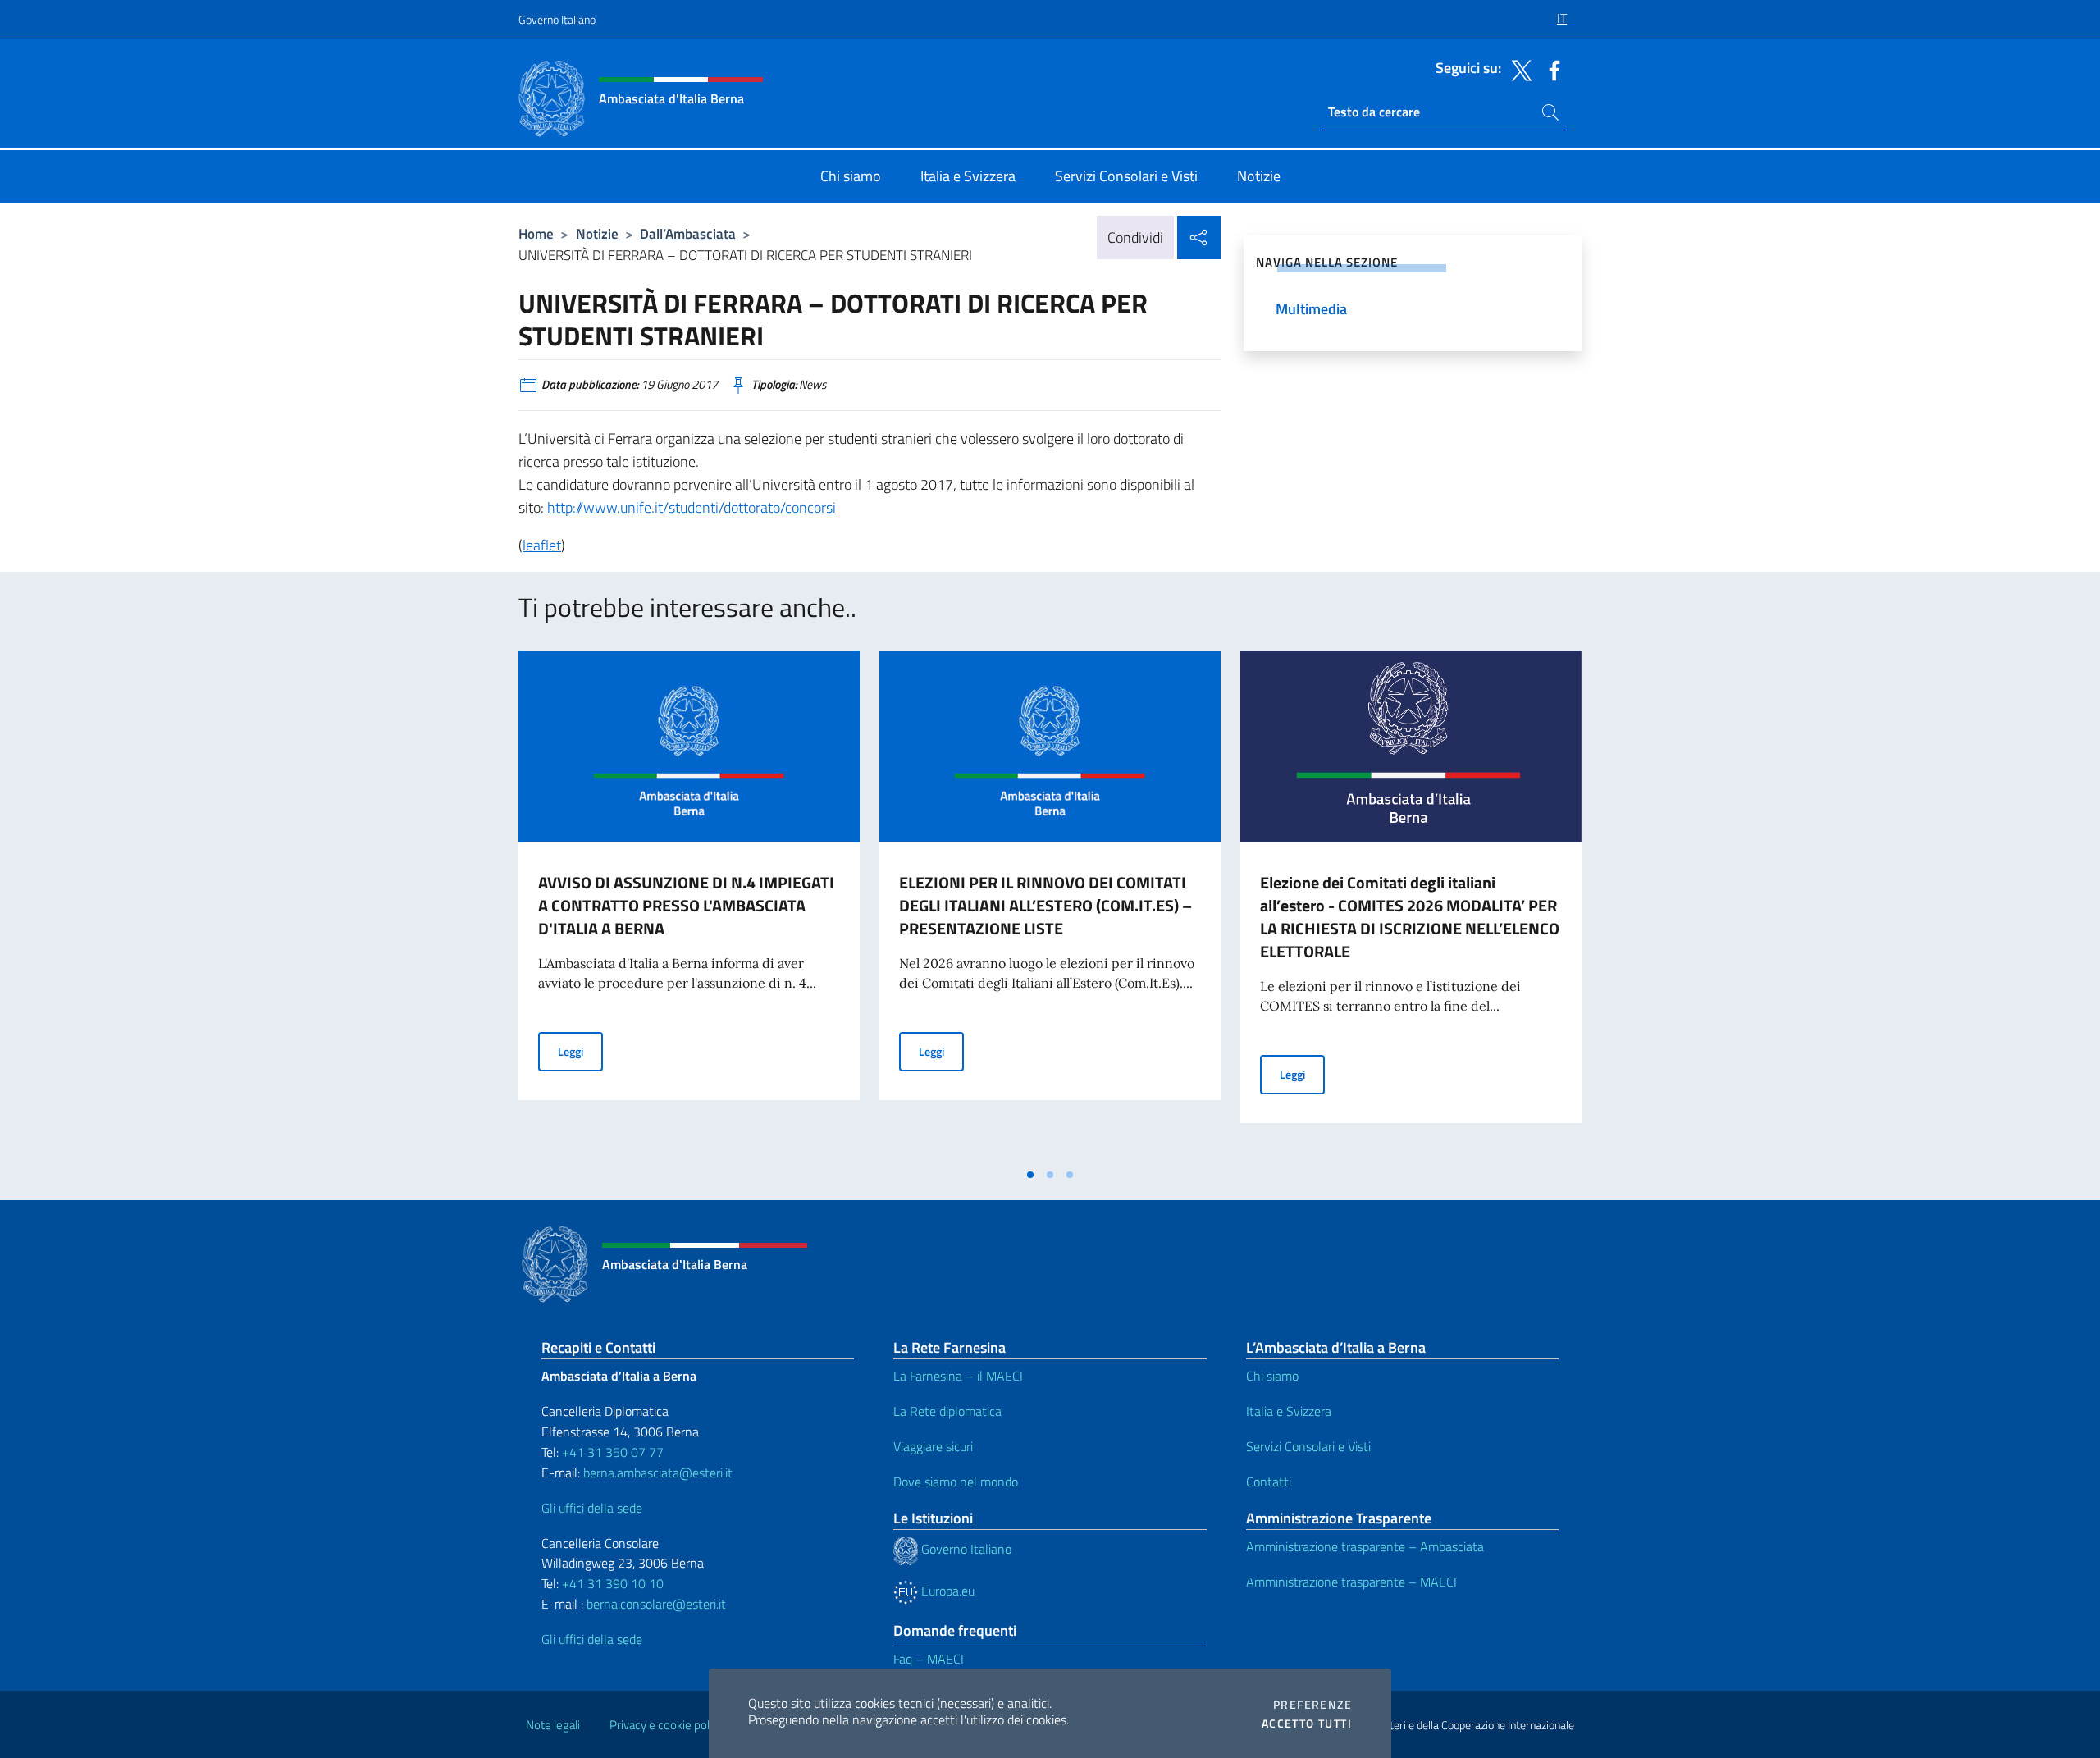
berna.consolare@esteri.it (656, 1604)
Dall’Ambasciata (688, 233)
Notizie (597, 233)
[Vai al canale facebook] (1550, 69)
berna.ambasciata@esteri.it (656, 1473)
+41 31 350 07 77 (613, 1452)
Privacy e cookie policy (667, 1725)
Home (536, 233)
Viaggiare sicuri (933, 1446)
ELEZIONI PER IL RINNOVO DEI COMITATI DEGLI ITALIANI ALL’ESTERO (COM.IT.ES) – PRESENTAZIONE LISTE (1045, 905)
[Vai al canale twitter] (1518, 69)
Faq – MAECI (929, 1659)
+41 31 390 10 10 (611, 1583)
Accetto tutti (1307, 1724)
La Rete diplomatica (947, 1411)
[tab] (1030, 1175)
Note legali (553, 1725)
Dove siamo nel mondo (956, 1482)
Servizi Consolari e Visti (1308, 1446)
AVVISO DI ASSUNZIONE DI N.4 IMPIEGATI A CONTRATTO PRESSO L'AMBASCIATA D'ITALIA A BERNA (686, 905)
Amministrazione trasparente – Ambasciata (1365, 1546)
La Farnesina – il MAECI (958, 1376)
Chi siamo (1272, 1376)
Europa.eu (946, 1591)
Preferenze (1312, 1705)
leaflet (542, 545)
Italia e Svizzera (1289, 1411)
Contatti (1269, 1482)
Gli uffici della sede (592, 1508)
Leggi (580, 1051)
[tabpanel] (689, 905)
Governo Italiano (557, 19)
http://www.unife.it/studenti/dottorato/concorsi (692, 507)
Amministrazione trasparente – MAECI (1351, 1582)
